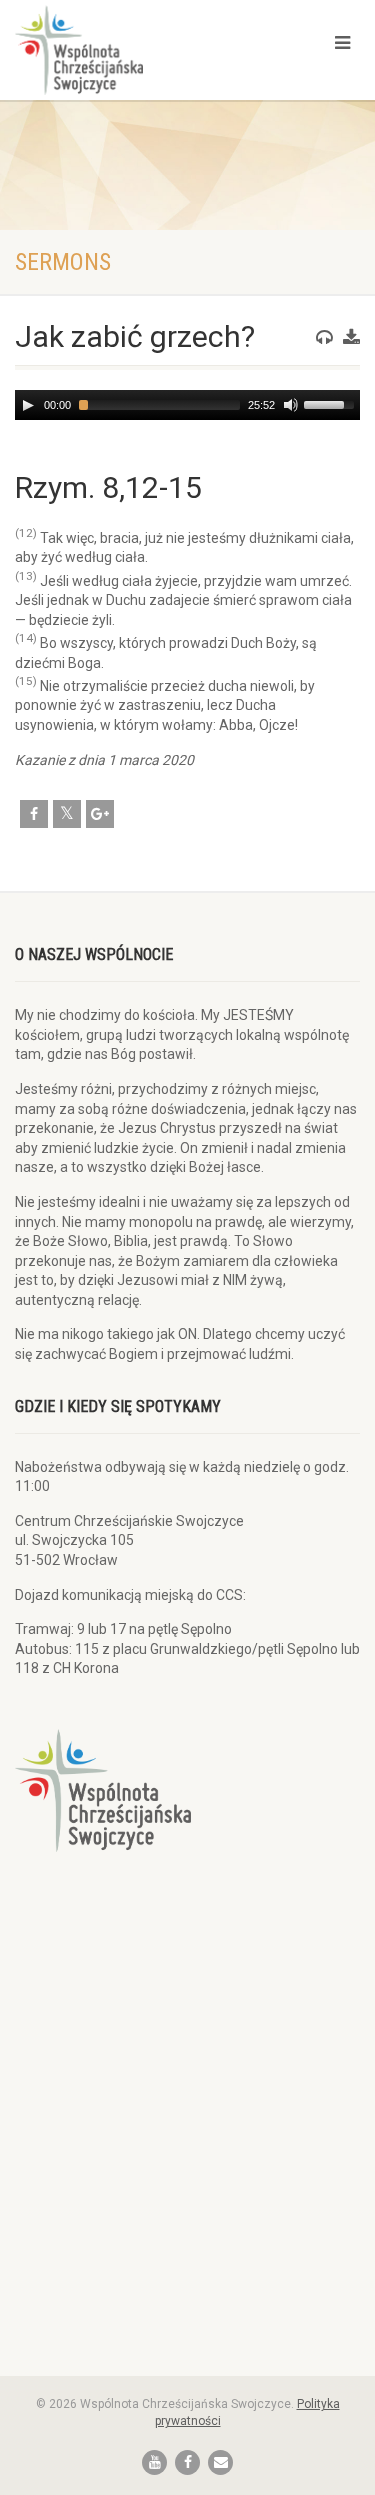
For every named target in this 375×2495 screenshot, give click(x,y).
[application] (187, 405)
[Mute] (291, 405)
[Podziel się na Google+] (100, 814)
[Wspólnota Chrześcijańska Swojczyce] (125, 50)
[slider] (332, 403)
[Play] (28, 405)
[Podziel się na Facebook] (34, 814)
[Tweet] (67, 814)
